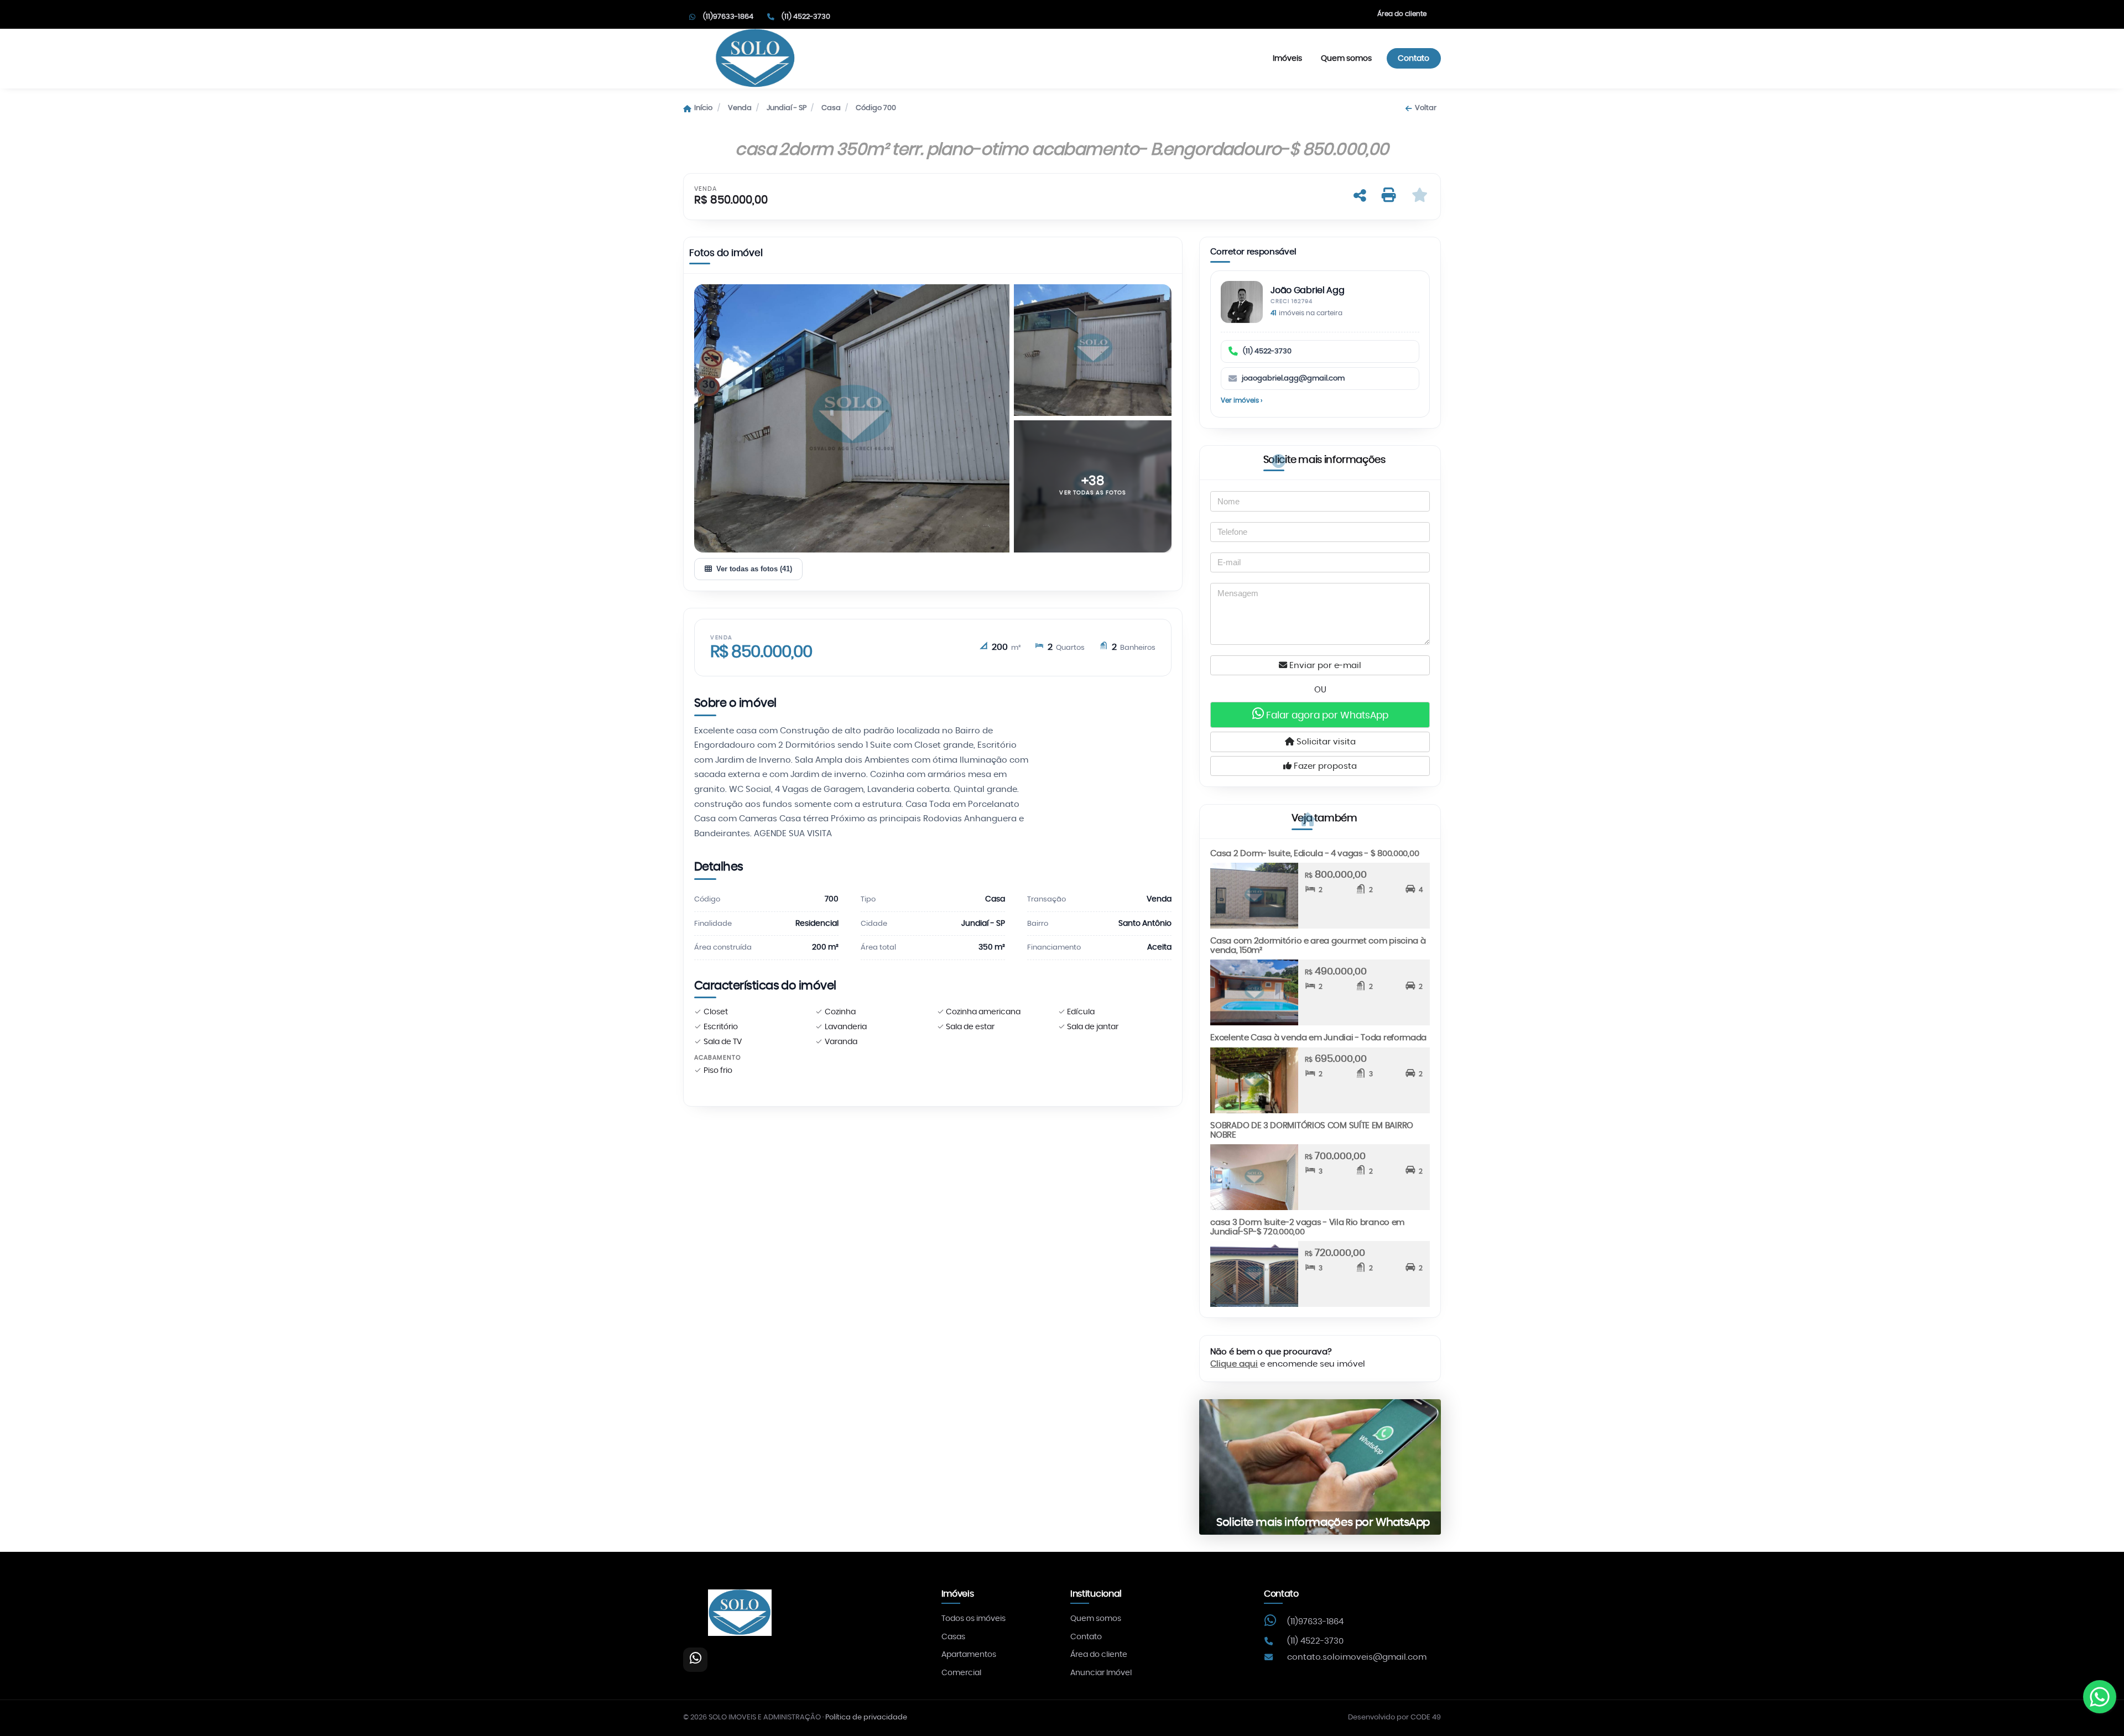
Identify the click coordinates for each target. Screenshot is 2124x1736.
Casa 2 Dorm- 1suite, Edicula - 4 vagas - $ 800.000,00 (1315, 854)
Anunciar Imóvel (1101, 1673)
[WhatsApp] (695, 1660)
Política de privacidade (866, 1717)
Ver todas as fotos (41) (754, 569)
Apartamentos (969, 1655)
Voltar (1425, 108)
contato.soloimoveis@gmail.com (1357, 1657)
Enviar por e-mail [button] (1324, 666)
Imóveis (1287, 58)
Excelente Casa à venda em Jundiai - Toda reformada (1318, 1038)
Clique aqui (1234, 1364)
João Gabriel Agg (1307, 291)
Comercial (961, 1673)
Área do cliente (1402, 14)
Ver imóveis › (1241, 400)
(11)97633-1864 (1315, 1622)
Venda (740, 108)
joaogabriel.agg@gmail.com (1293, 379)
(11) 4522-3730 (1267, 351)
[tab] (726, 256)
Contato (1414, 58)
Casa (831, 108)
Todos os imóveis (973, 1619)
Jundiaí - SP (787, 108)
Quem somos (1346, 58)
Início (703, 108)
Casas (953, 1637)
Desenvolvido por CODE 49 (1394, 1717)
